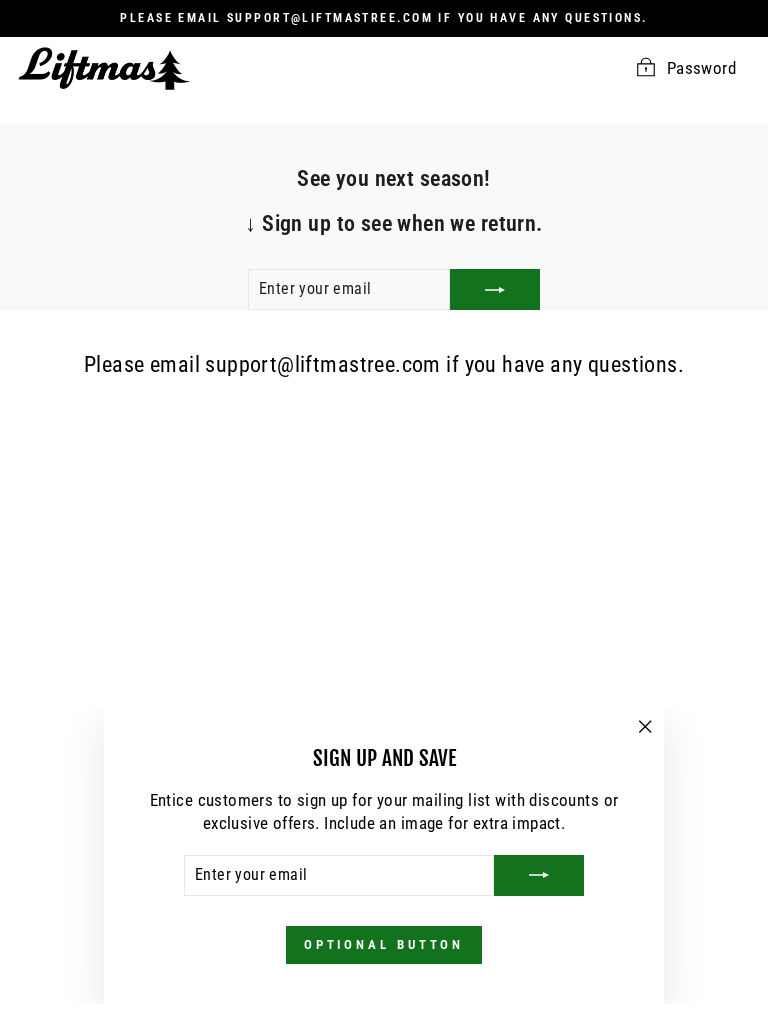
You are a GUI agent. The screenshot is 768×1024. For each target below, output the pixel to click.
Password (701, 68)
